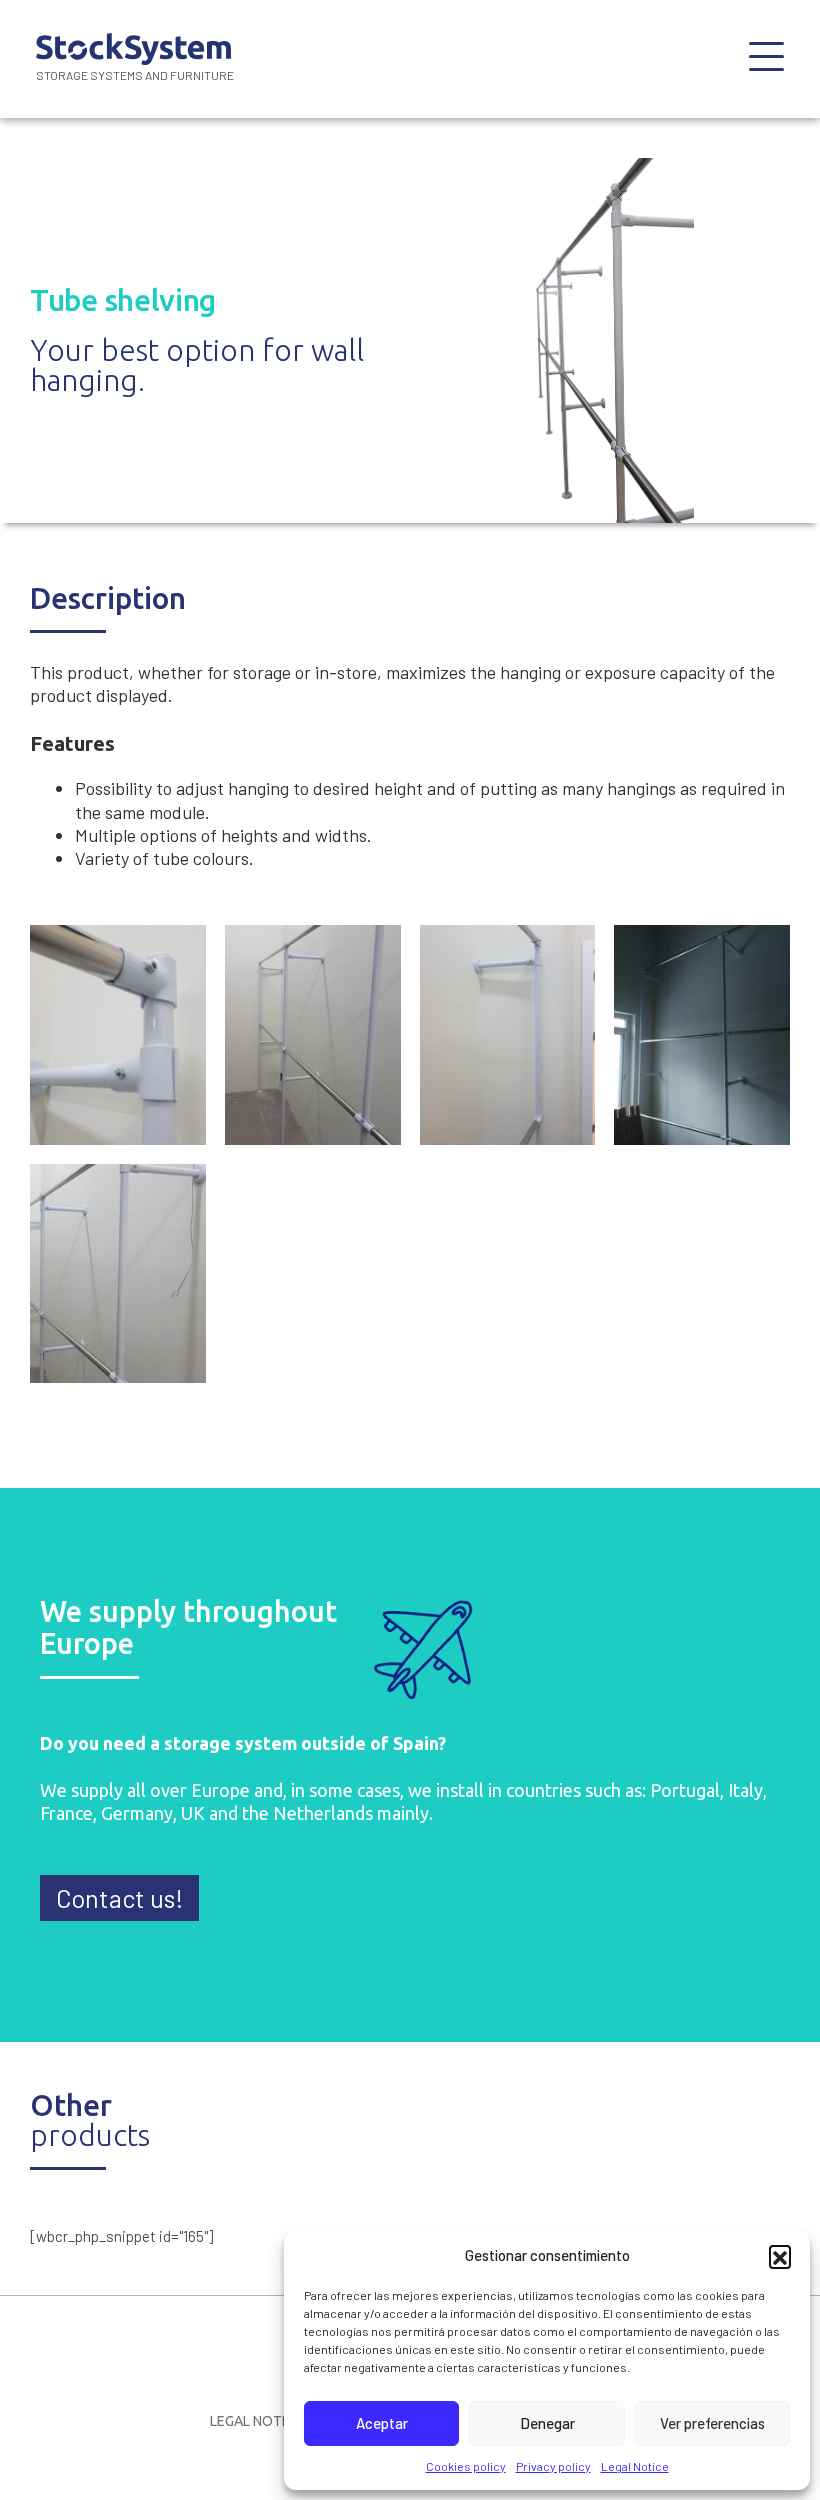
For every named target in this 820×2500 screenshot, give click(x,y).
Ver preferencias (712, 2423)
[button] (780, 2256)
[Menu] (766, 59)
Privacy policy (553, 2466)
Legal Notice (635, 2466)
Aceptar (382, 2423)
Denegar (547, 2423)
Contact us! (119, 1898)
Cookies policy (466, 2466)
